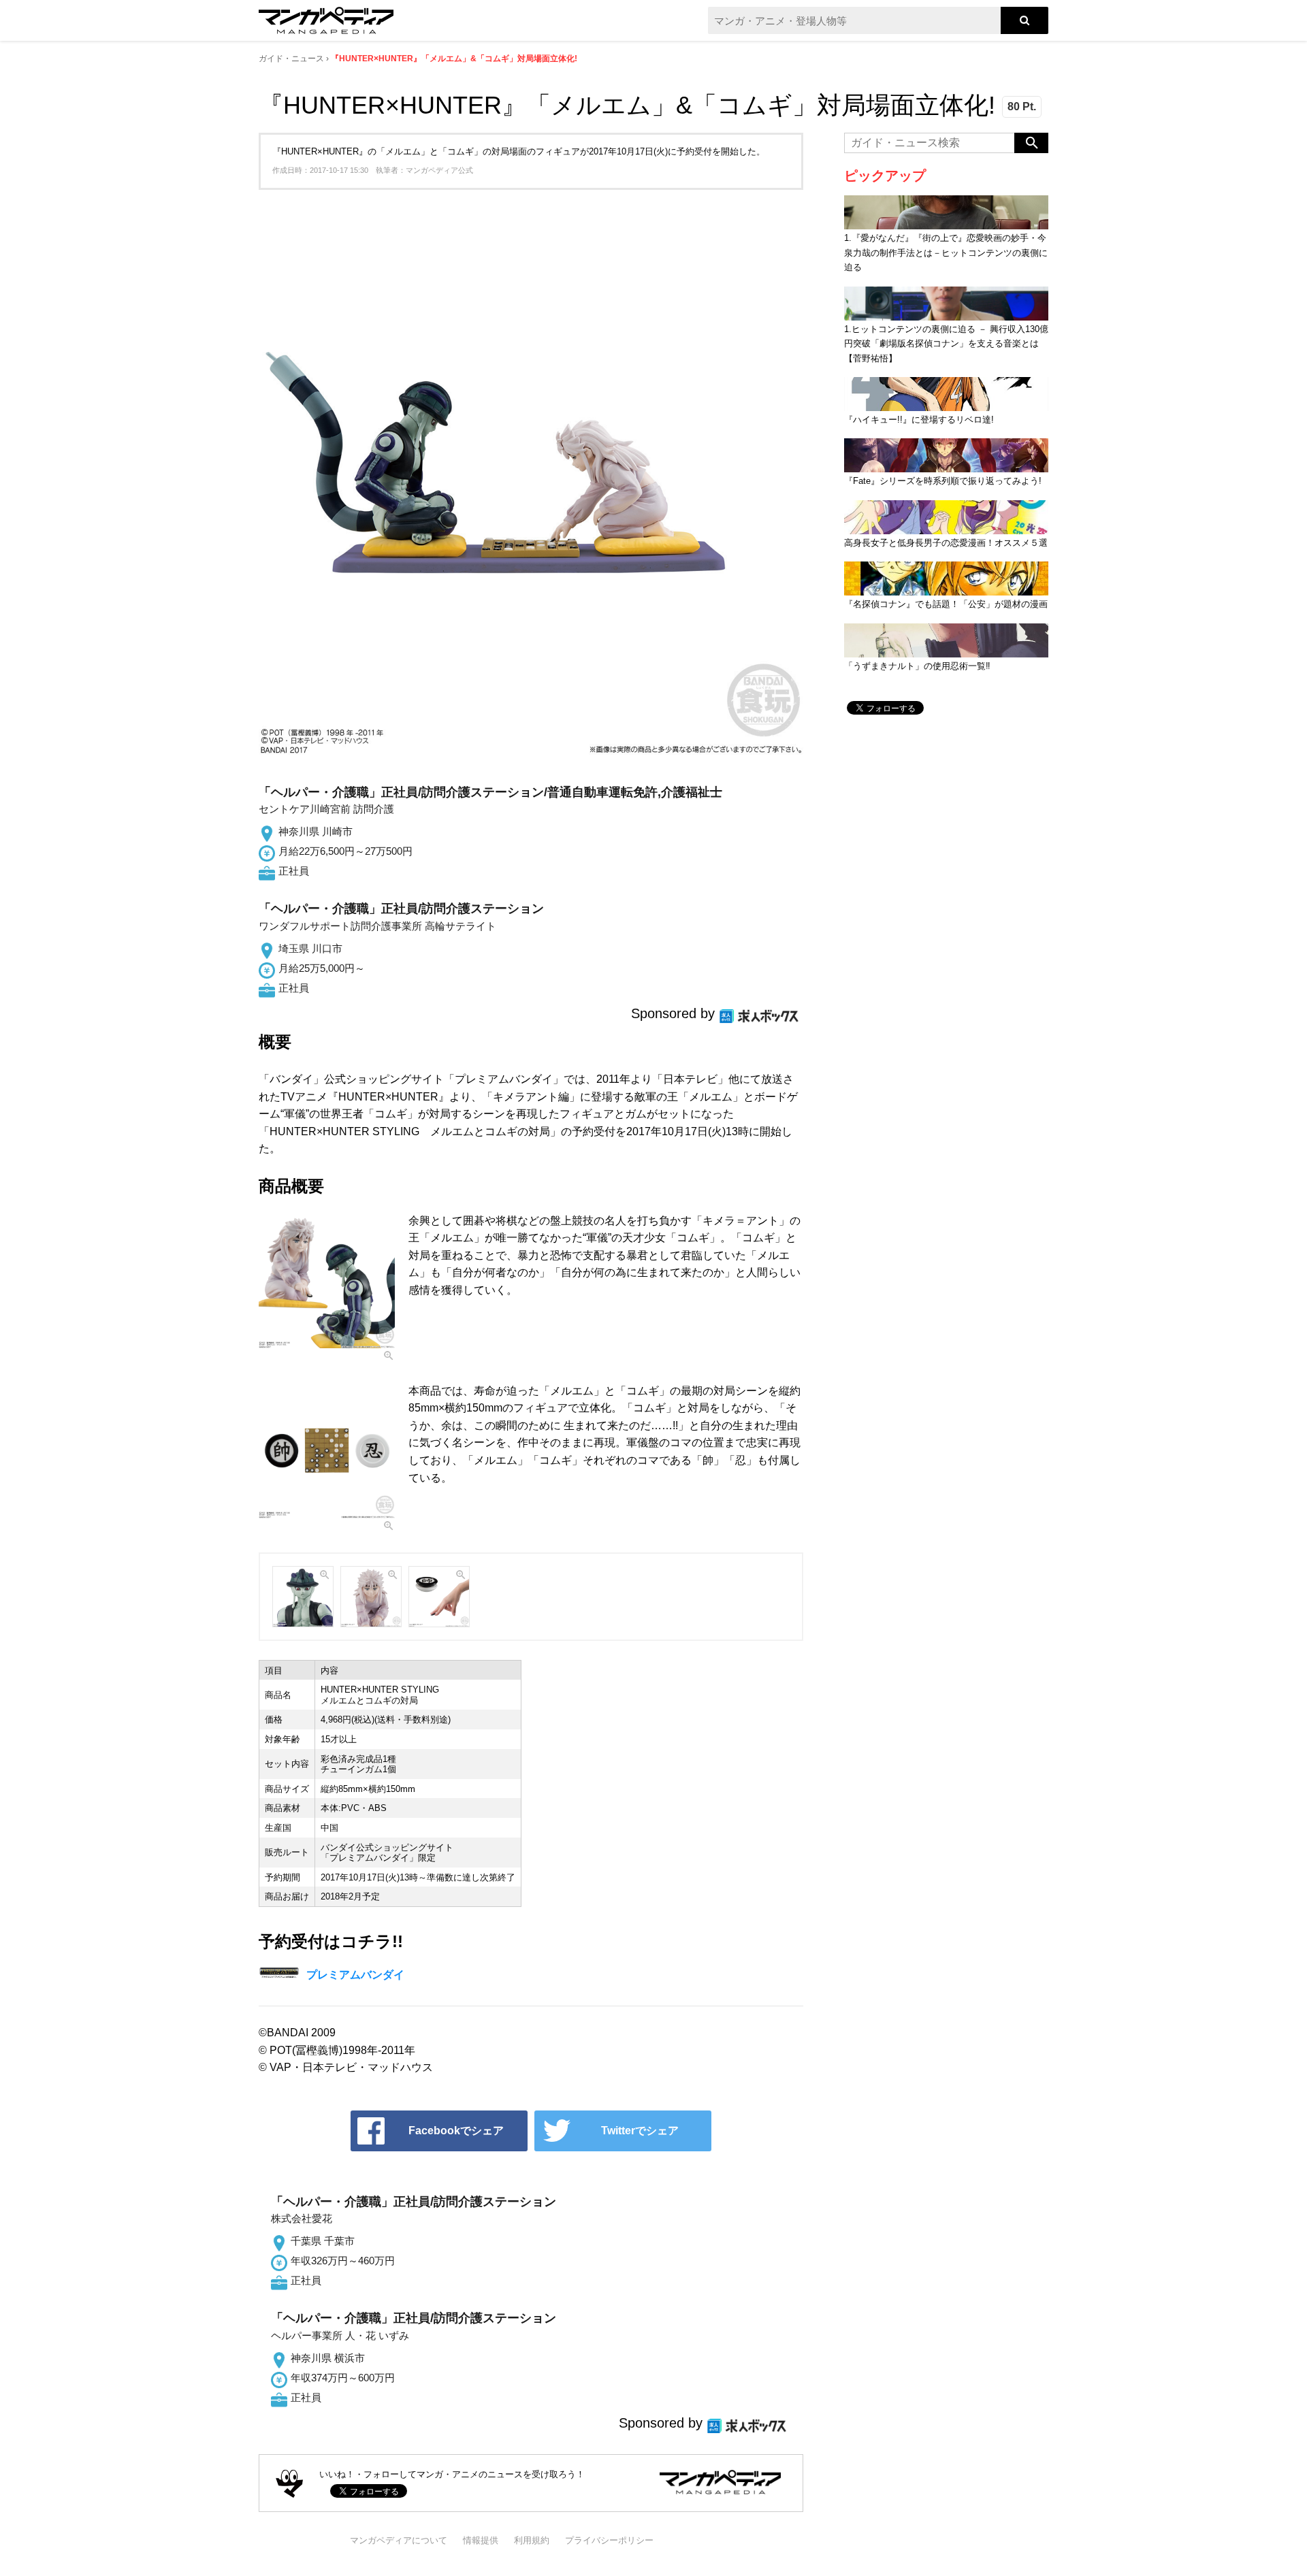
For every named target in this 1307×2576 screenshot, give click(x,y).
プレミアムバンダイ (355, 1975)
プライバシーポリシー (609, 2540)
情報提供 (481, 2540)
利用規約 (532, 2540)
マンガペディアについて (399, 2540)
